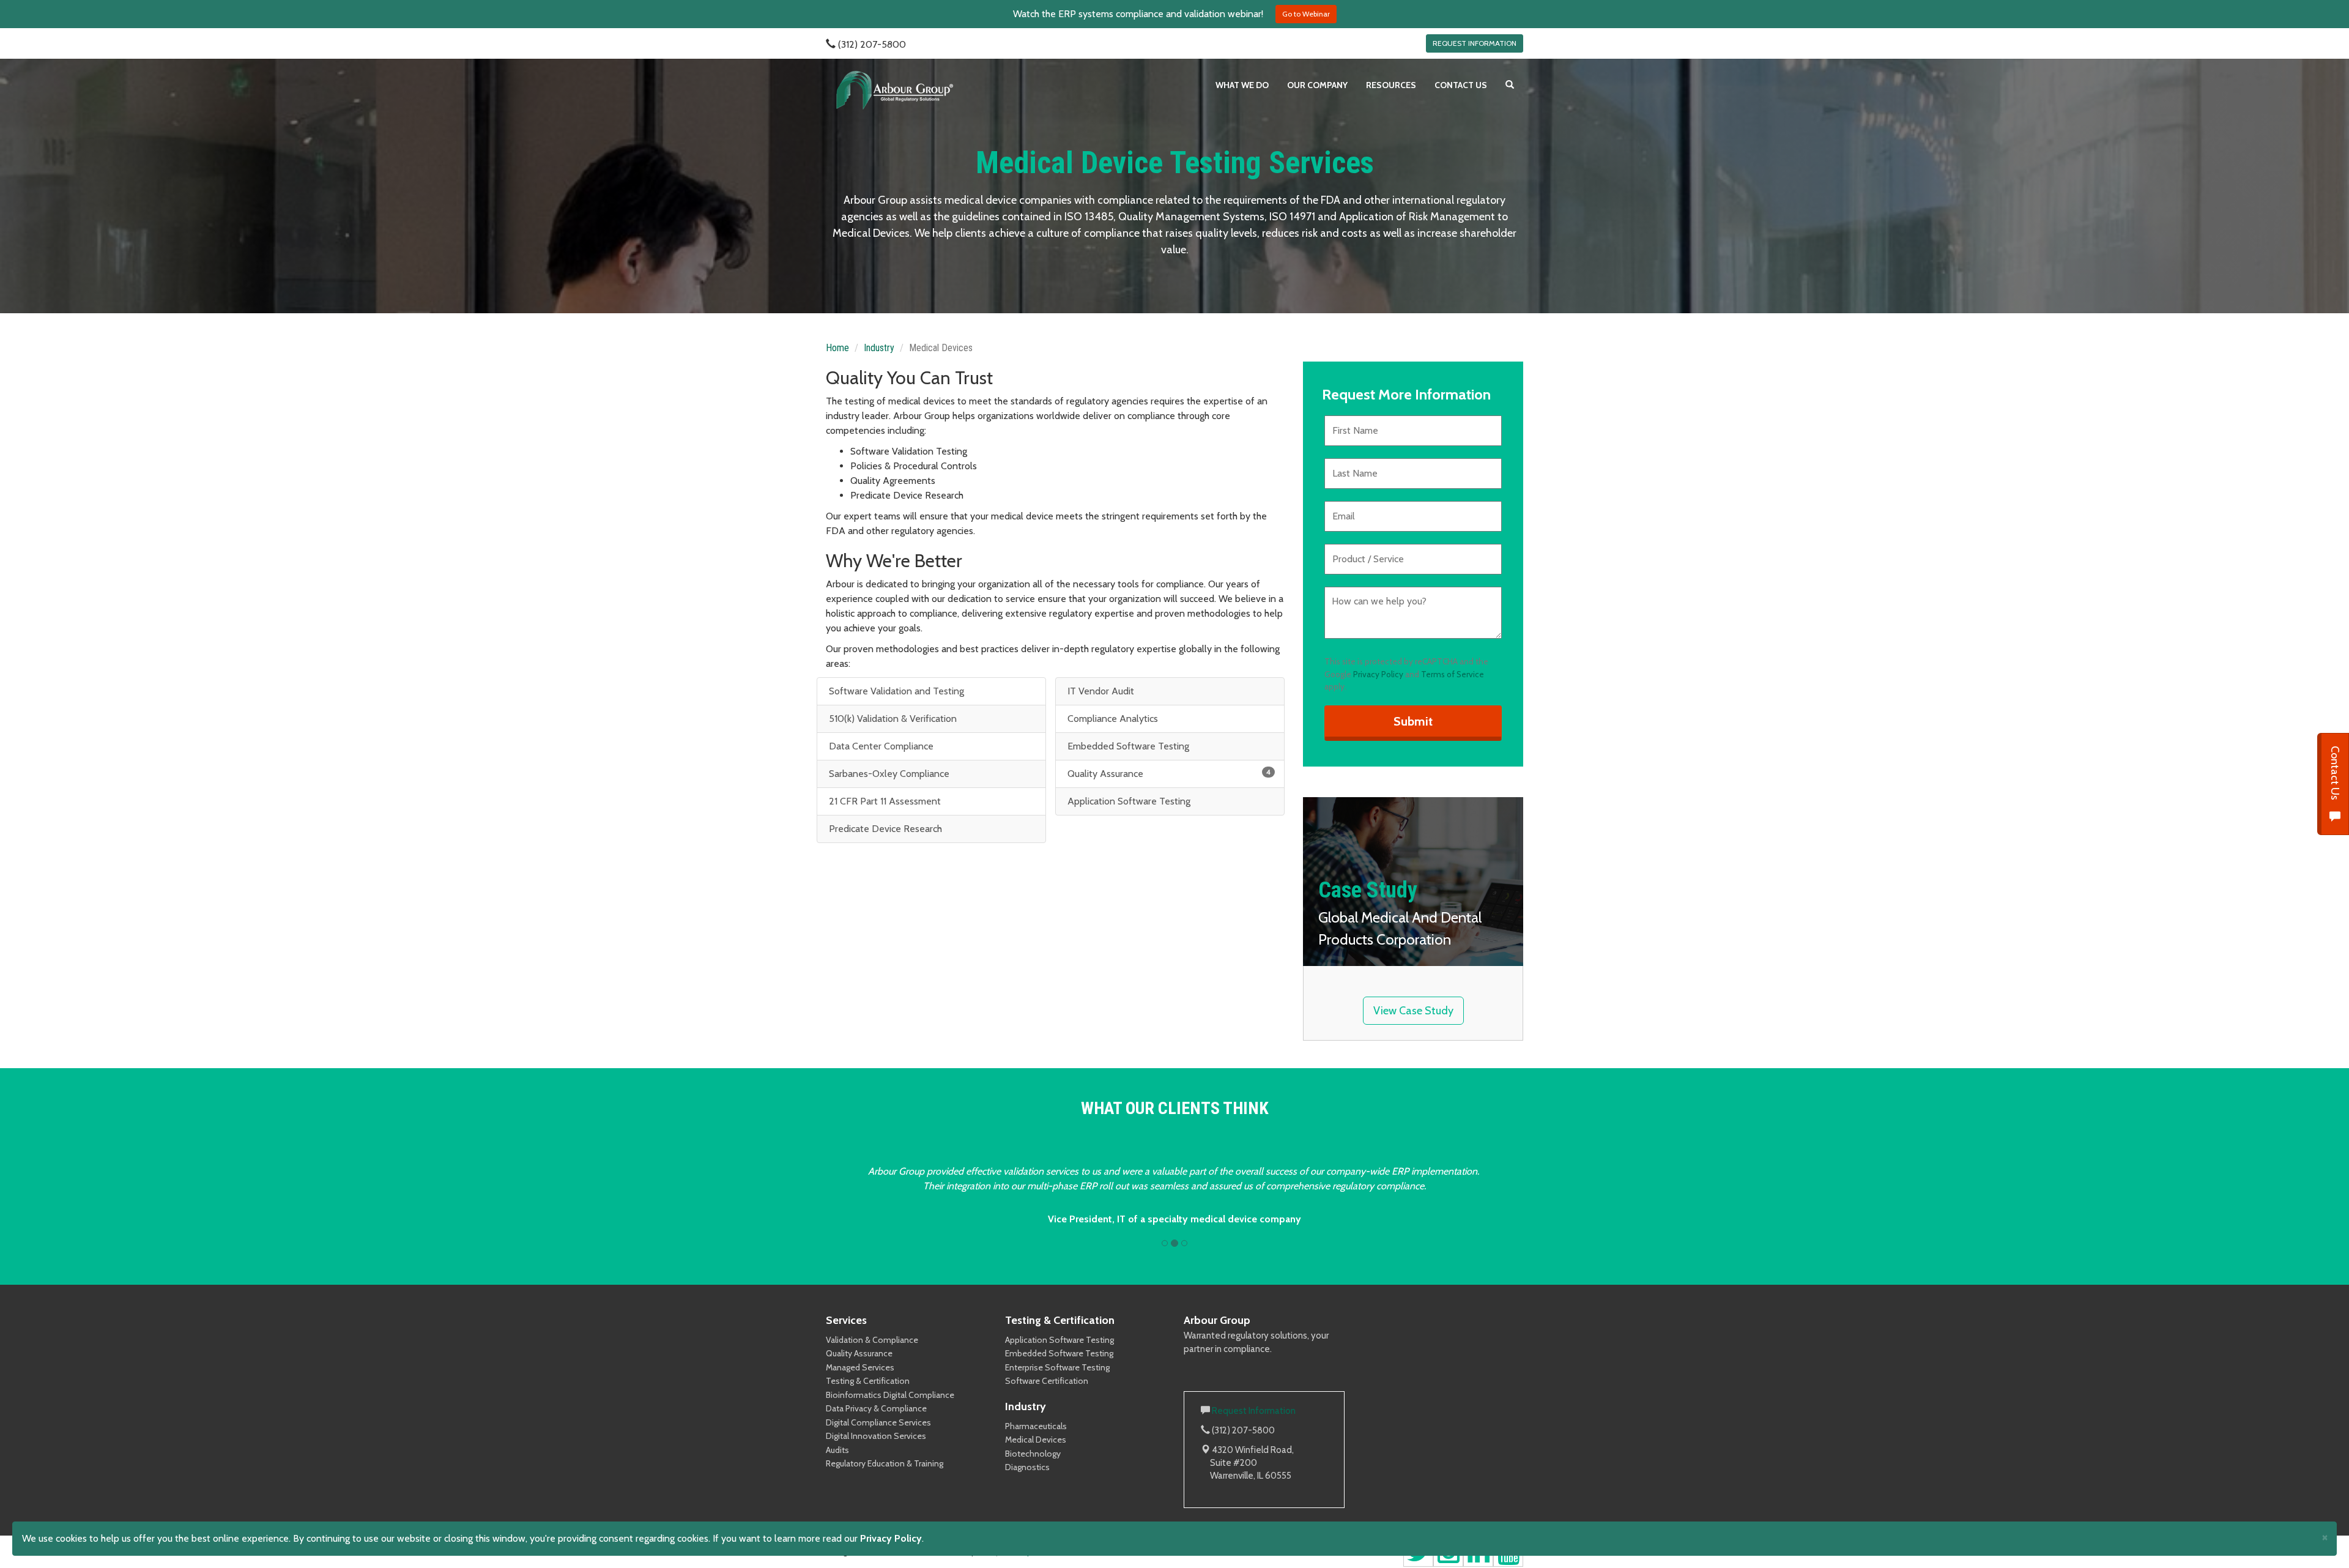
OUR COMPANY (1317, 85)
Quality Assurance (1168, 773)
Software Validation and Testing (895, 691)
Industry (879, 348)
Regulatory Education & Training (885, 1463)
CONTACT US (1461, 85)
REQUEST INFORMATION (1475, 43)
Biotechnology (1033, 1454)
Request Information (1254, 1411)
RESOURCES (1391, 85)
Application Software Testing (1128, 801)
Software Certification (1047, 1381)
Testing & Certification (868, 1381)
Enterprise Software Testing (1057, 1367)
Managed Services (860, 1367)
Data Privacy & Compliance (876, 1408)
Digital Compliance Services (878, 1422)
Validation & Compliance (872, 1340)
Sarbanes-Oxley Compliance (888, 774)
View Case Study (1413, 1011)
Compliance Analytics (1111, 719)
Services (846, 1320)
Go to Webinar (1306, 14)
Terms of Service (1453, 674)
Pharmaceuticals (1036, 1426)
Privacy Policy (1378, 674)
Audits (837, 1450)
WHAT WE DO (1242, 85)
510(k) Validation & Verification (892, 719)
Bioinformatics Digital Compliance (890, 1395)
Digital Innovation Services (876, 1436)
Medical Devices (1036, 1440)
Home (837, 348)
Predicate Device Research (884, 829)
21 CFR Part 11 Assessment (884, 801)
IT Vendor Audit (1100, 691)
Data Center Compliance (880, 746)
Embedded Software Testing (1127, 746)
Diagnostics (1027, 1467)
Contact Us (2335, 774)
